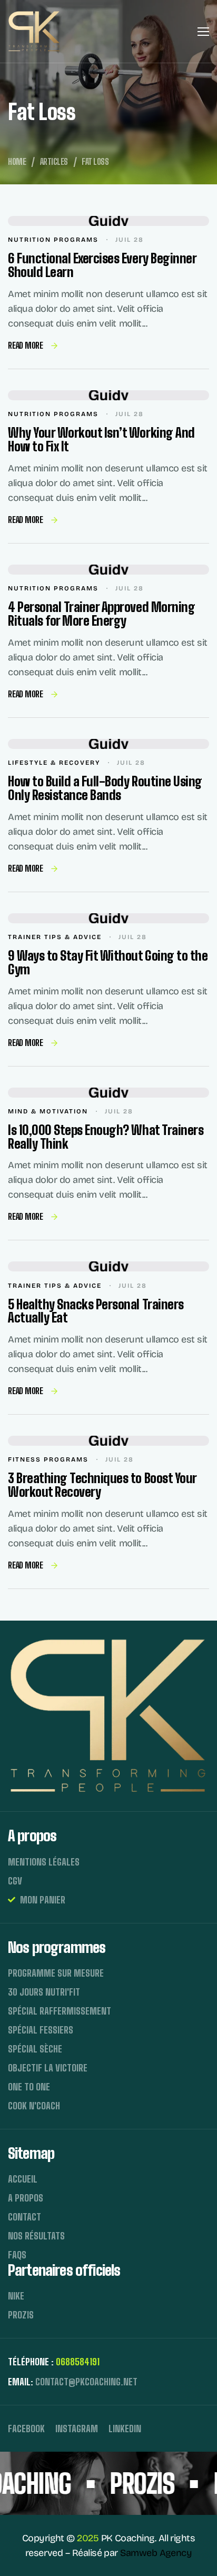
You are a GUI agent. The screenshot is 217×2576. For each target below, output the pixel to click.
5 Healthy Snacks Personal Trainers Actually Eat (96, 1311)
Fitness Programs (48, 1459)
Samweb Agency (156, 2553)
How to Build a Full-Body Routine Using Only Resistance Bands (105, 788)
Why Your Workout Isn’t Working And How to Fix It (101, 440)
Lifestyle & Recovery (54, 763)
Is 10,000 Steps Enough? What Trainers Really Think (106, 1137)
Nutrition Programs (53, 240)
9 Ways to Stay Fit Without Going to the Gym (108, 963)
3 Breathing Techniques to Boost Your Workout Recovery (102, 1485)
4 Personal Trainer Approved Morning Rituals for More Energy (101, 614)
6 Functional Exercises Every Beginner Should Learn (102, 265)
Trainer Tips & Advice (55, 937)
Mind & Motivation (48, 1111)
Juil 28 (130, 240)
